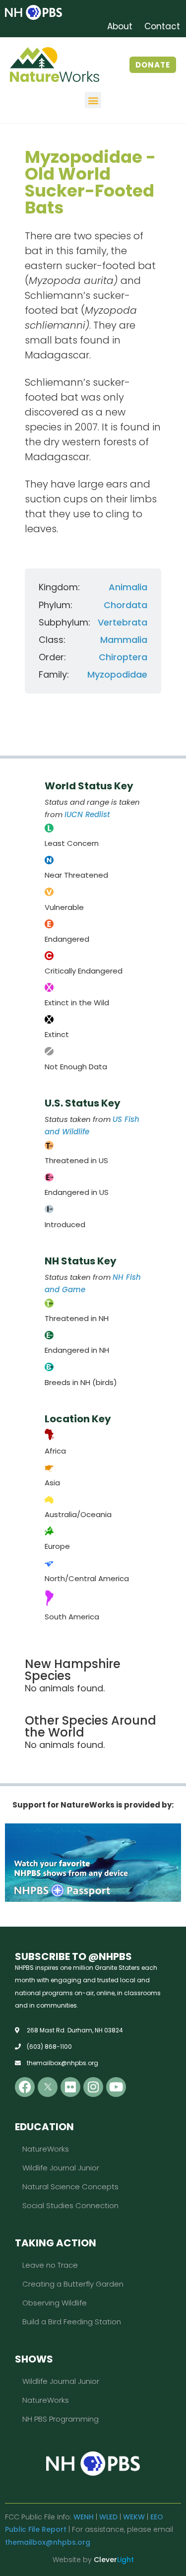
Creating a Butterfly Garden (73, 2284)
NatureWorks (46, 2149)
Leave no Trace (50, 2265)
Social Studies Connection (70, 2205)
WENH (84, 2517)
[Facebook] (25, 2087)
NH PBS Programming (61, 2419)
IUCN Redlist (87, 814)
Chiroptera (123, 657)
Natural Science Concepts (70, 2187)
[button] (93, 100)
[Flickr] (70, 2087)
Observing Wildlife (55, 2303)
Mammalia (124, 640)
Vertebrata (123, 622)
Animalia (128, 587)
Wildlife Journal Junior (61, 2168)
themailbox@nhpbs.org (48, 2542)
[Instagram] (93, 2087)
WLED (108, 2517)
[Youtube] (116, 2087)
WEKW (134, 2517)
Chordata (125, 605)
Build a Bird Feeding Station (72, 2322)
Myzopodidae (117, 674)
